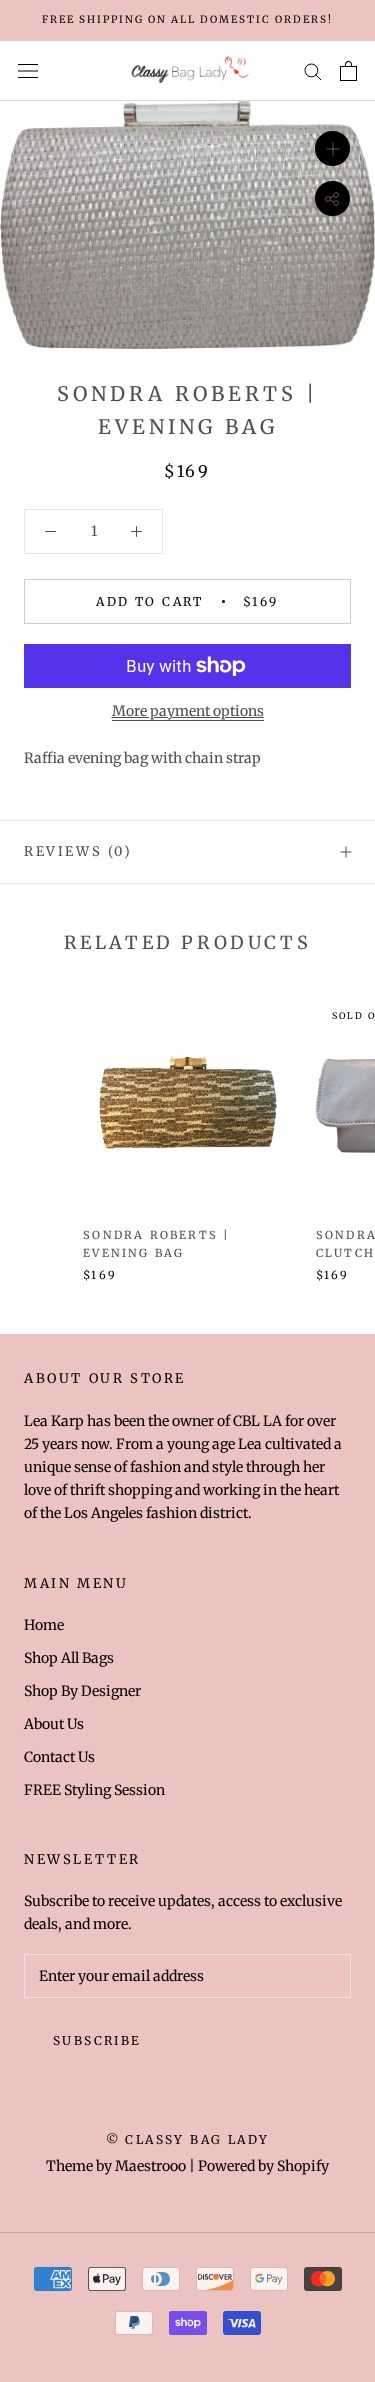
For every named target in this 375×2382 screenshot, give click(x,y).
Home (44, 1625)
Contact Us (59, 1757)
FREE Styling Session (94, 1790)
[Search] (313, 70)
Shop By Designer (82, 1691)
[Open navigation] (28, 70)
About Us (54, 1724)
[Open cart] (348, 71)
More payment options (188, 711)
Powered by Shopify (263, 2166)
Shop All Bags (69, 1658)
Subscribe (97, 2040)
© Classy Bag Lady (188, 2139)
